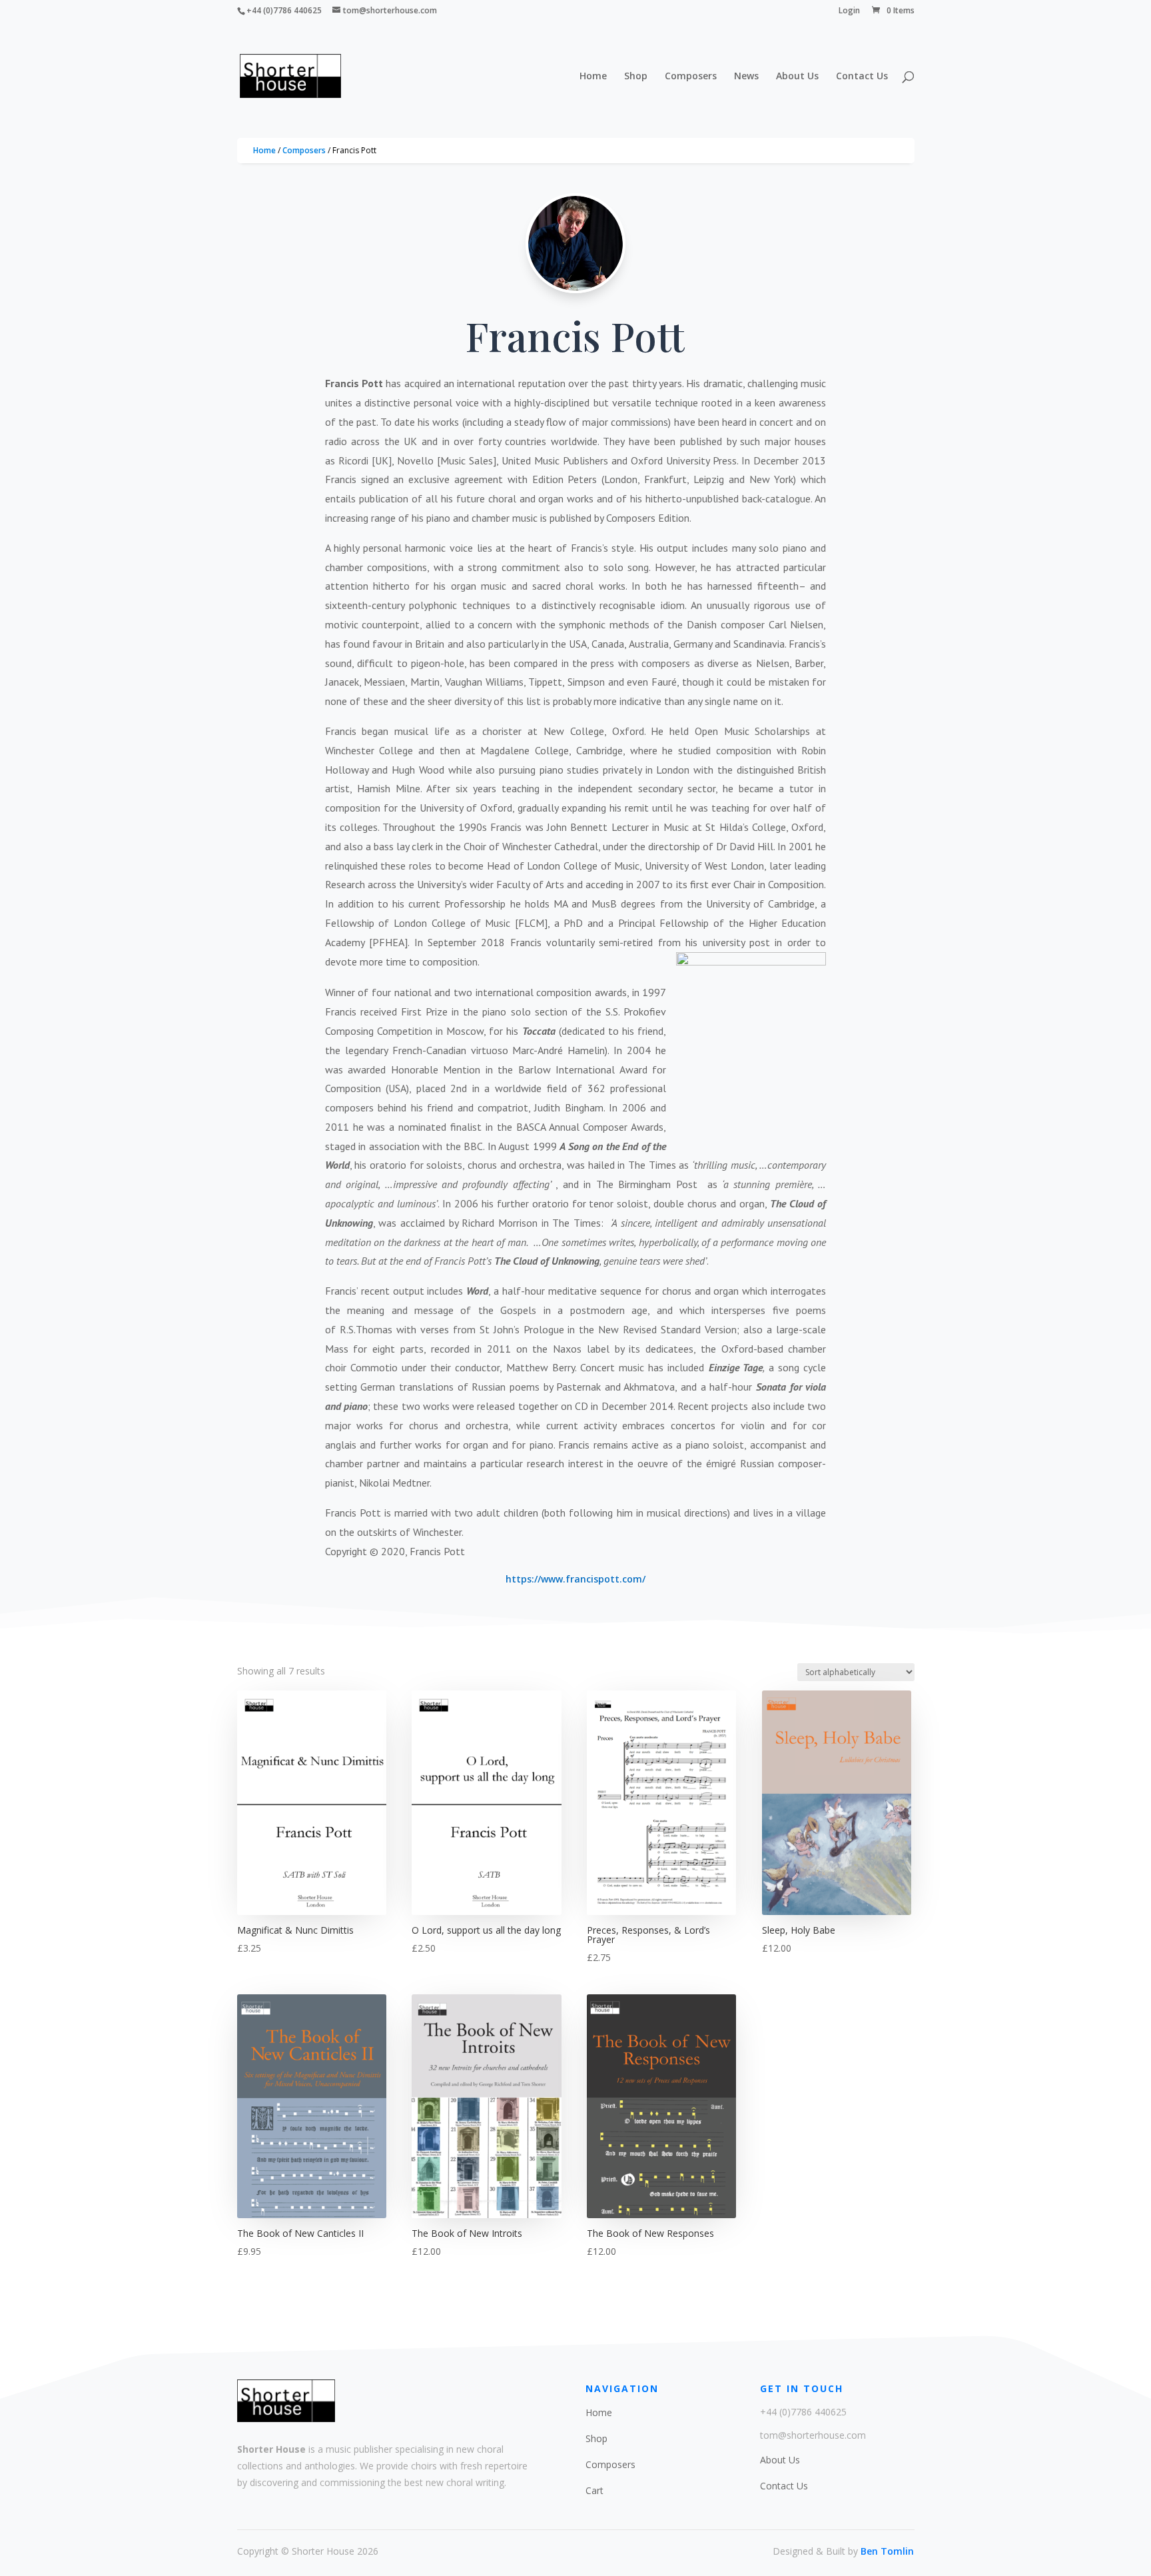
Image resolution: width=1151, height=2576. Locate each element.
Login (849, 11)
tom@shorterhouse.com (813, 2435)
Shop (636, 77)
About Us (797, 77)
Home (593, 77)
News (746, 77)
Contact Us (862, 77)
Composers (691, 77)
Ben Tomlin (887, 2551)
